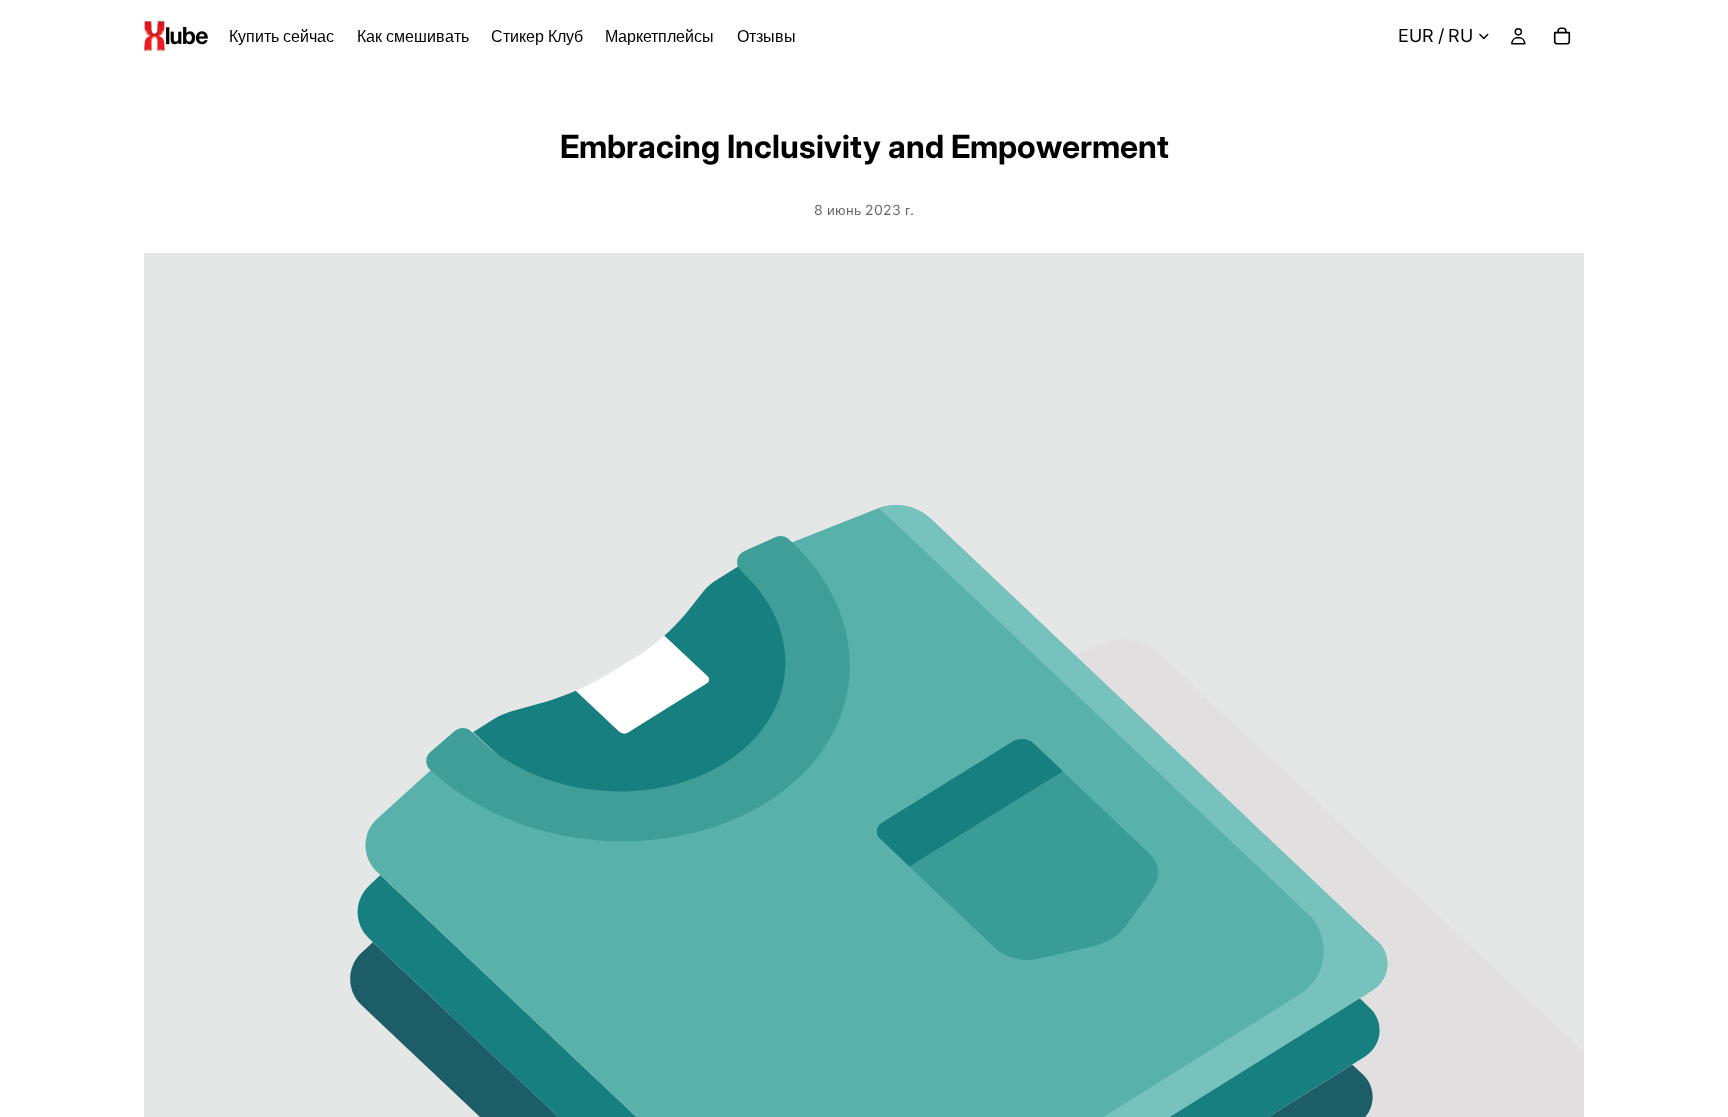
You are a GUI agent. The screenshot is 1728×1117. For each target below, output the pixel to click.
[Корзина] (1562, 36)
